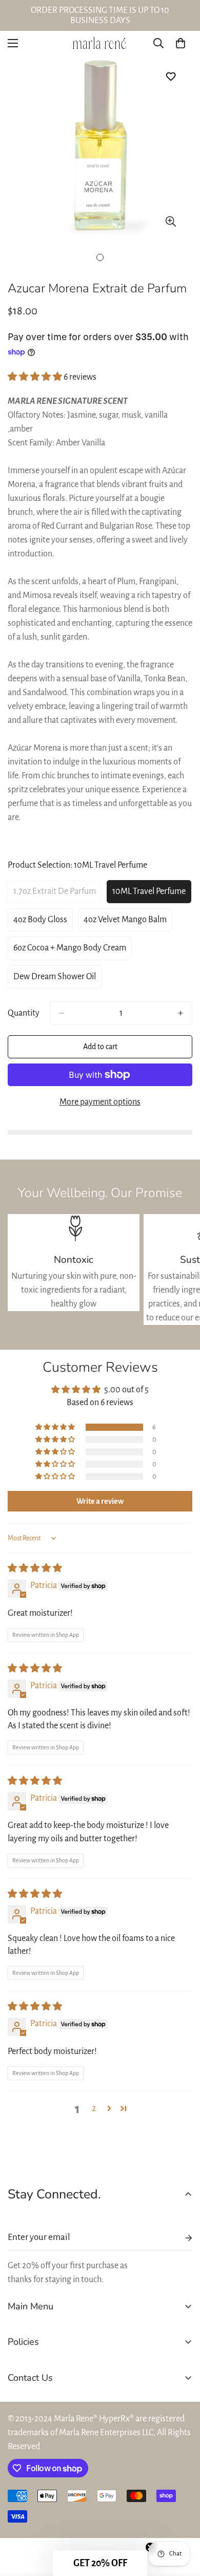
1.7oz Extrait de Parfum (55, 895)
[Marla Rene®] (100, 43)
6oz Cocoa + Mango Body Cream (70, 951)
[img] (35, 1569)
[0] (181, 43)
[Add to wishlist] (171, 76)
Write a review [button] (100, 1501)
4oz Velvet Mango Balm (125, 923)
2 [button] (94, 2108)
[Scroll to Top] (182, 2522)
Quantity (24, 1013)
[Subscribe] (181, 2238)
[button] (36, 377)
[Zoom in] (171, 221)
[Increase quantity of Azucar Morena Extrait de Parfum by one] (181, 1013)
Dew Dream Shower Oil (55, 980)
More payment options (100, 1102)
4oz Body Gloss (43, 923)
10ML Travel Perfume (151, 895)
